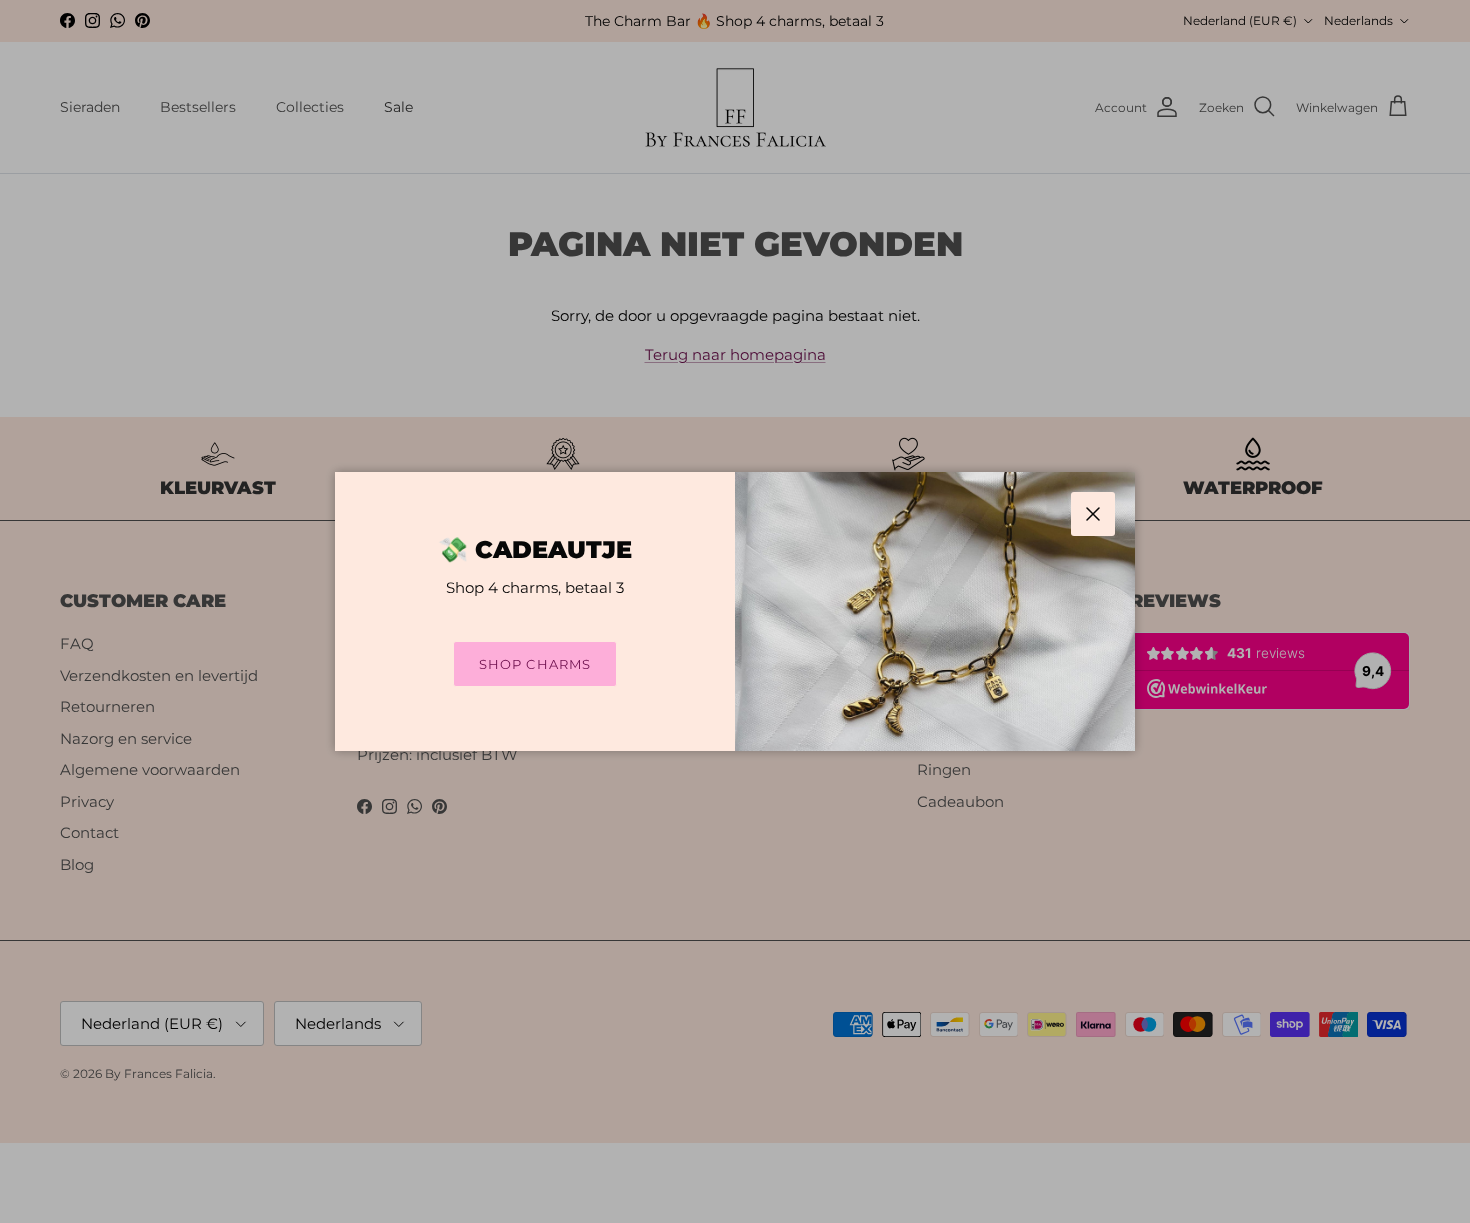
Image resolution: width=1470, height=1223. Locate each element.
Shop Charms (534, 664)
